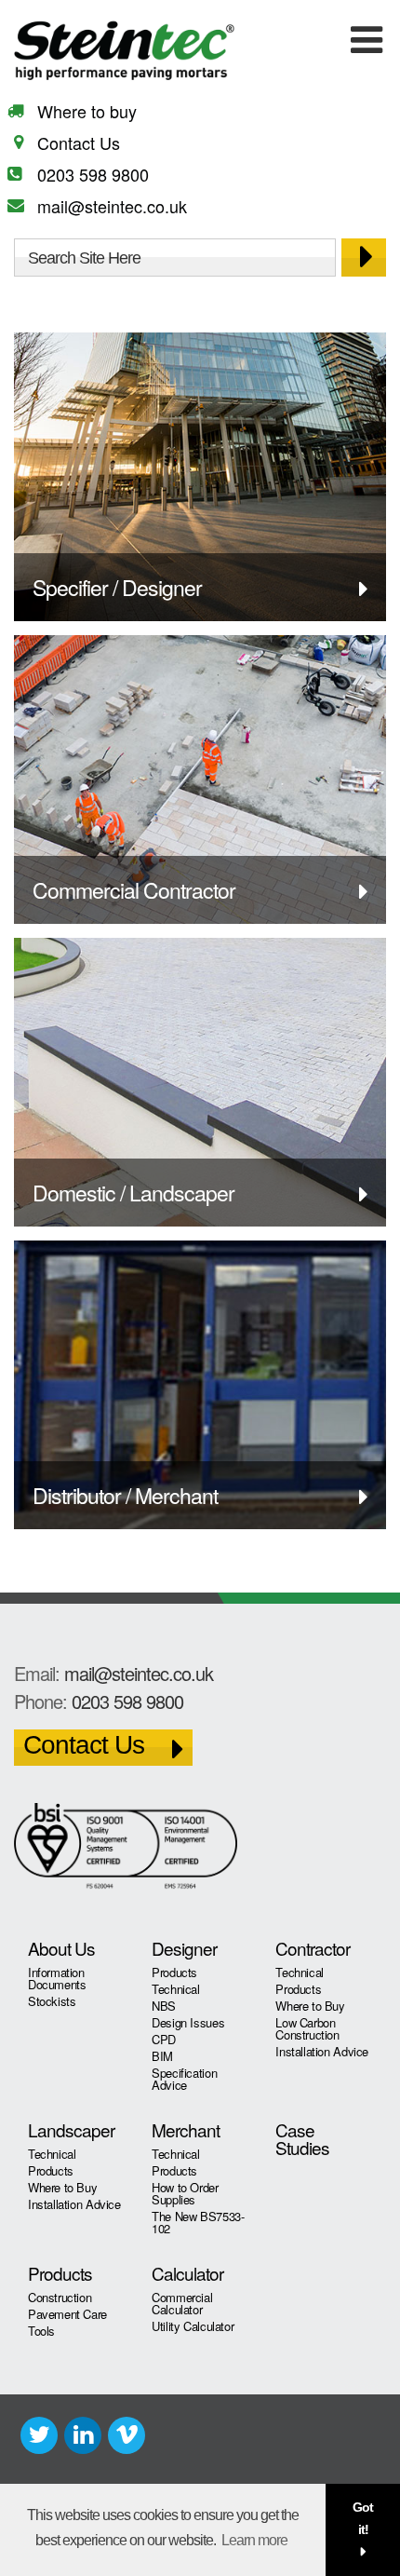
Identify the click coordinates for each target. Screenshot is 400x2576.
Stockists (52, 2001)
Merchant (186, 2129)
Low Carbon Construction (307, 2028)
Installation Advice (322, 2051)
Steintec (153, 51)
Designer (184, 1948)
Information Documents (57, 1978)
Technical (176, 1989)
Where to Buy (310, 2006)
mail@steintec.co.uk (112, 206)
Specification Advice (184, 2079)
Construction (60, 2297)
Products (174, 1972)
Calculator (187, 2273)
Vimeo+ (127, 2435)
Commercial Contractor (134, 890)
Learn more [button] (254, 2540)
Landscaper (71, 2129)
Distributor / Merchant (125, 1495)
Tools (41, 2331)
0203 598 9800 (93, 174)
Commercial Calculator (182, 2303)
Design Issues (188, 2022)
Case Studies (302, 2138)
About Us (61, 1948)
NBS (164, 2006)
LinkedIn (83, 2435)
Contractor (313, 1948)
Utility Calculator (193, 2326)
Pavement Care (67, 2314)
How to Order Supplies (185, 2193)
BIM (162, 2056)
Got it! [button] (363, 2518)
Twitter (39, 2435)
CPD (164, 2039)
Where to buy (87, 111)
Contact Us (79, 142)
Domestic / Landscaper (133, 1193)
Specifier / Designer (117, 587)
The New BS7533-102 (198, 2222)
